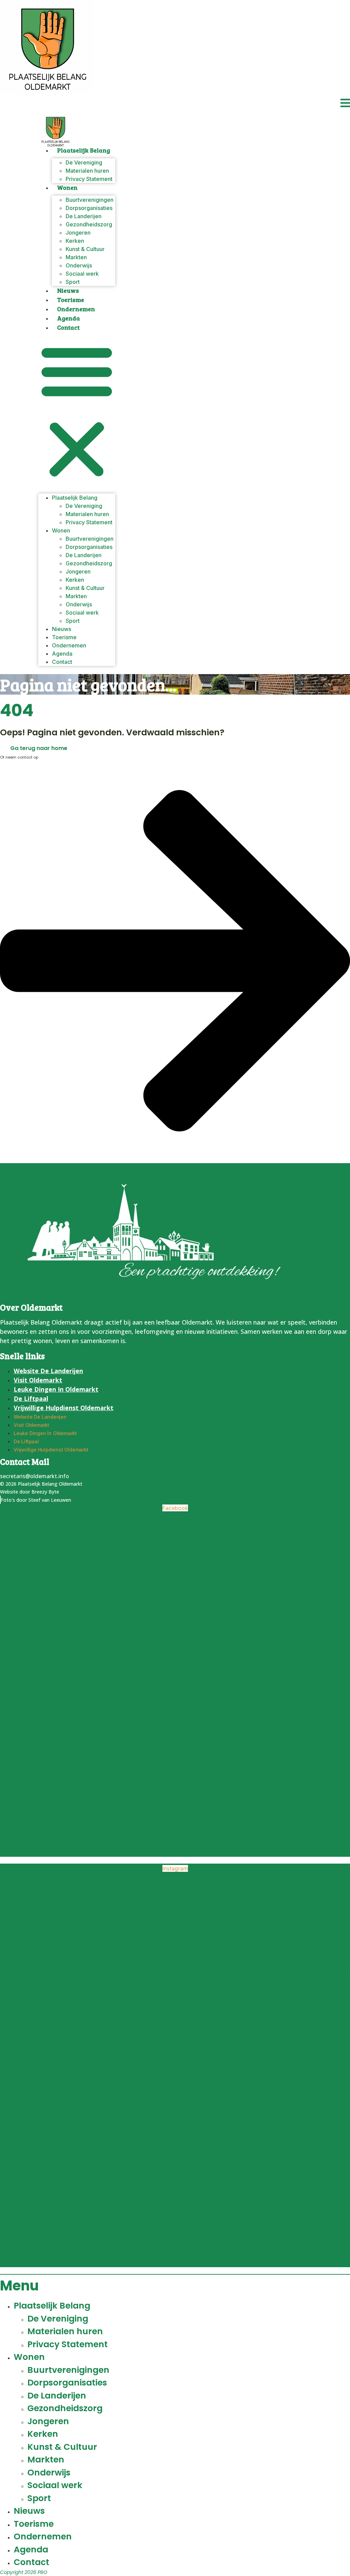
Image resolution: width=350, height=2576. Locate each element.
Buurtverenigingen (68, 2370)
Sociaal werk (82, 274)
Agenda (69, 318)
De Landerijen (57, 2396)
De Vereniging (58, 2319)
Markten (46, 2460)
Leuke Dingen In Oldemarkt (56, 1389)
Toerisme (71, 300)
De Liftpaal (31, 1398)
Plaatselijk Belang (84, 150)
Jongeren (48, 2421)
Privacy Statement (89, 179)
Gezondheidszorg (65, 2408)
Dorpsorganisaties (67, 2383)
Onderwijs (49, 2473)
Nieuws (68, 290)
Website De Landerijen (48, 1371)
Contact (68, 327)
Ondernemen (76, 309)
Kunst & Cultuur (62, 2447)
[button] (77, 411)
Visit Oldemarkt (38, 1380)
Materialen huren (65, 2331)
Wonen (67, 187)
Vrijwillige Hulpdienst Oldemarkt (64, 1408)
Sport (73, 282)
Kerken (43, 2434)
